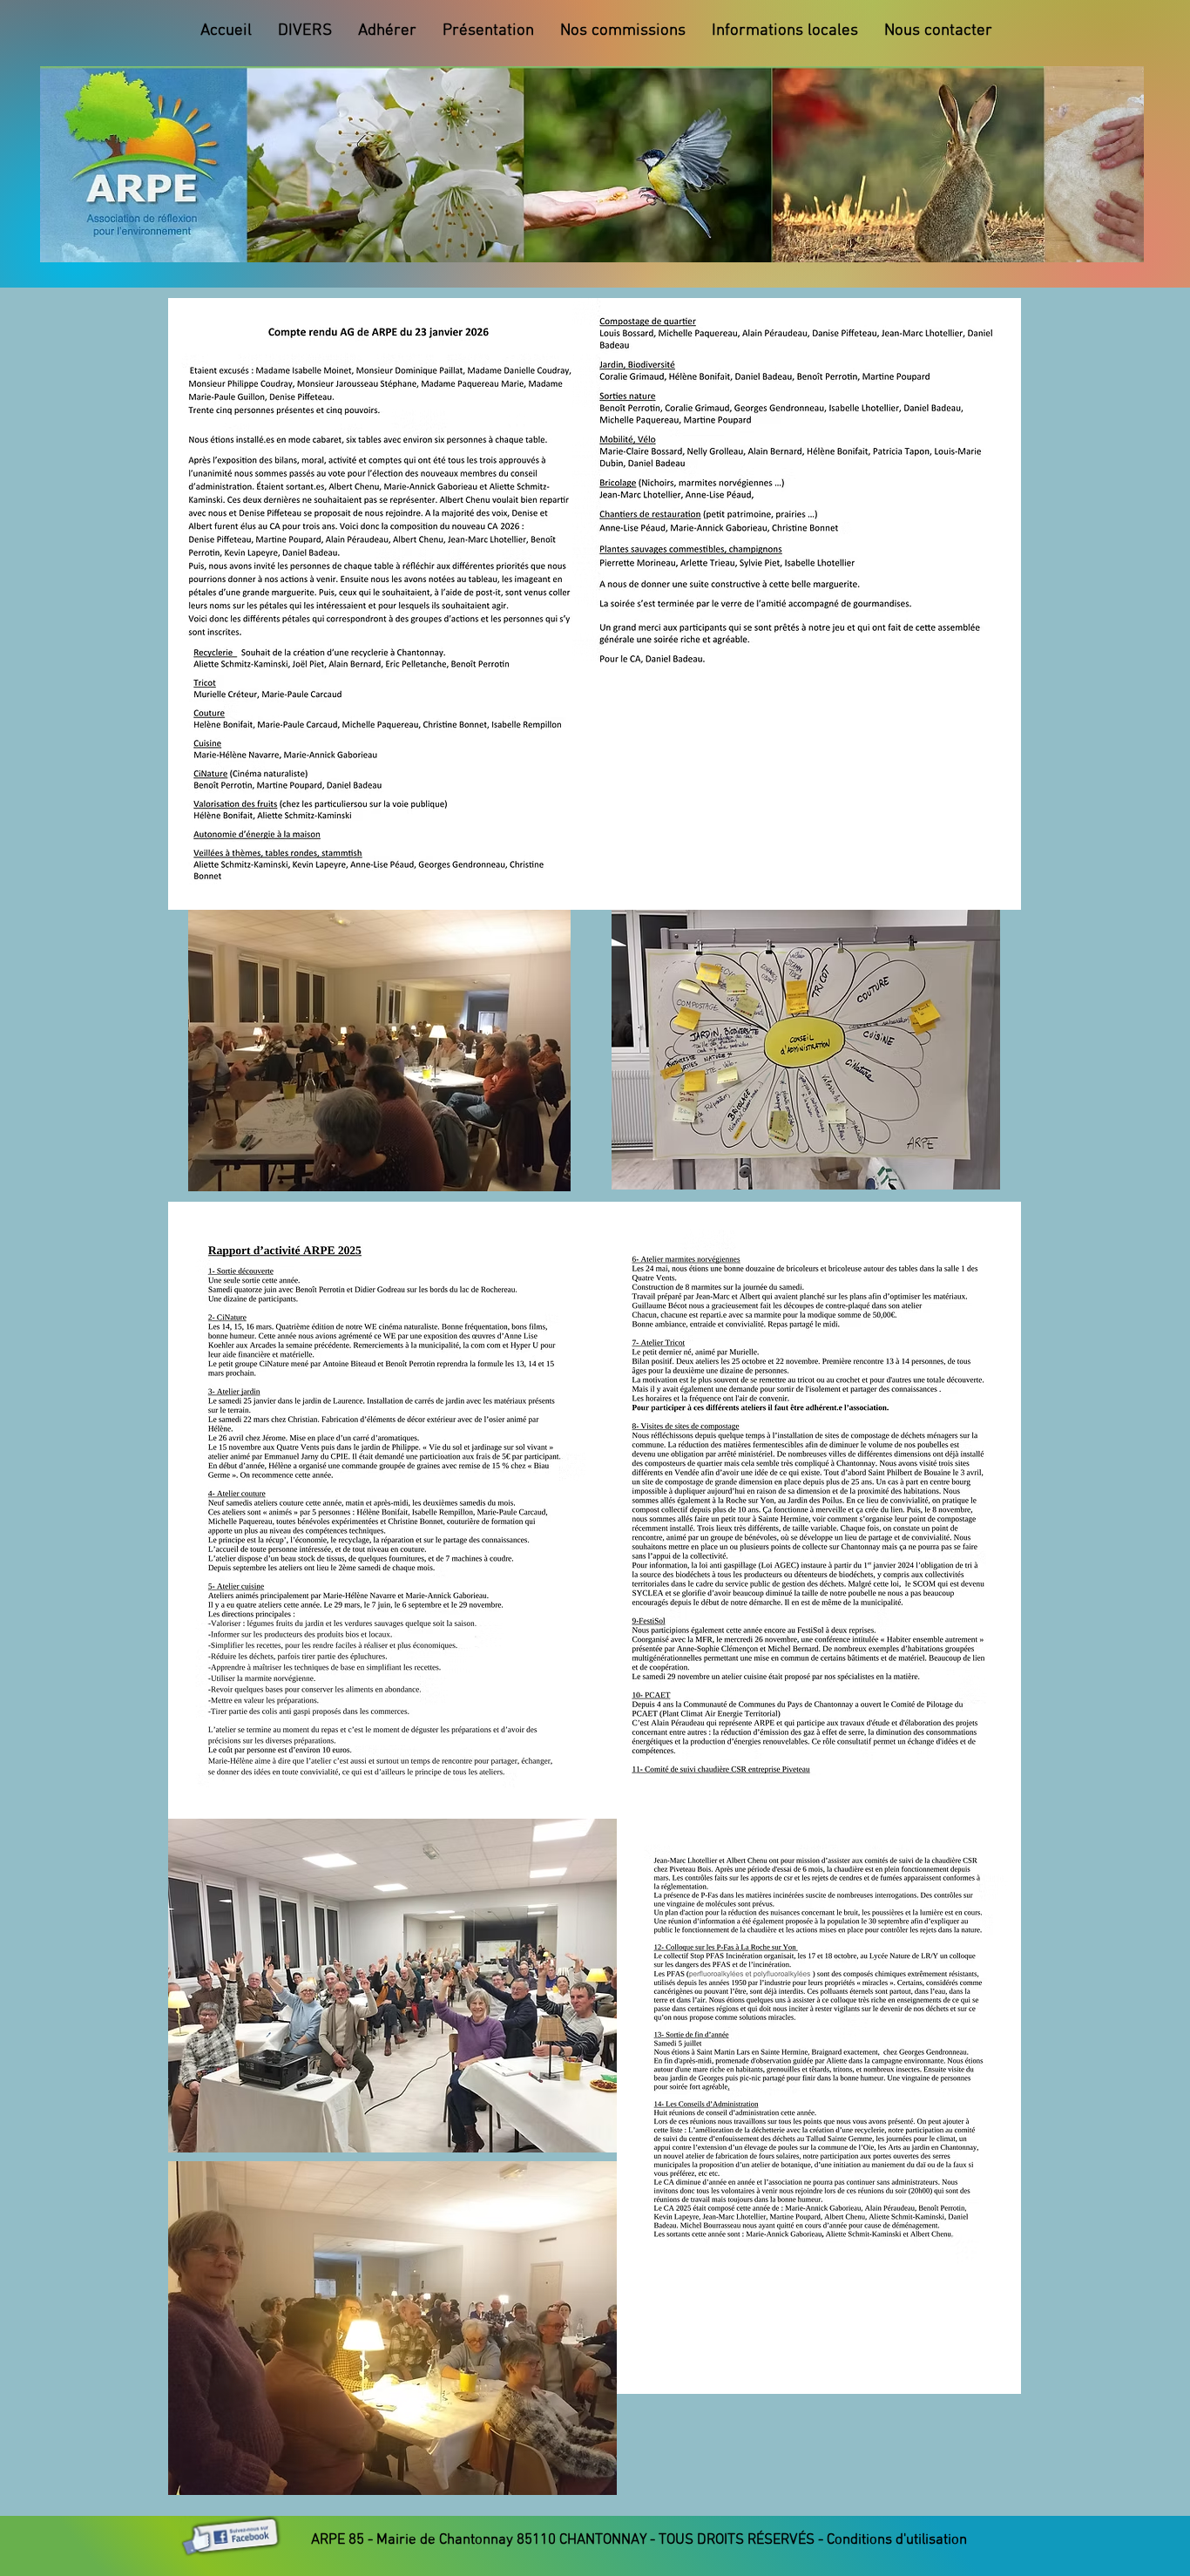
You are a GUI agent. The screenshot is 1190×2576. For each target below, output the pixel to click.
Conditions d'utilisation (897, 2540)
